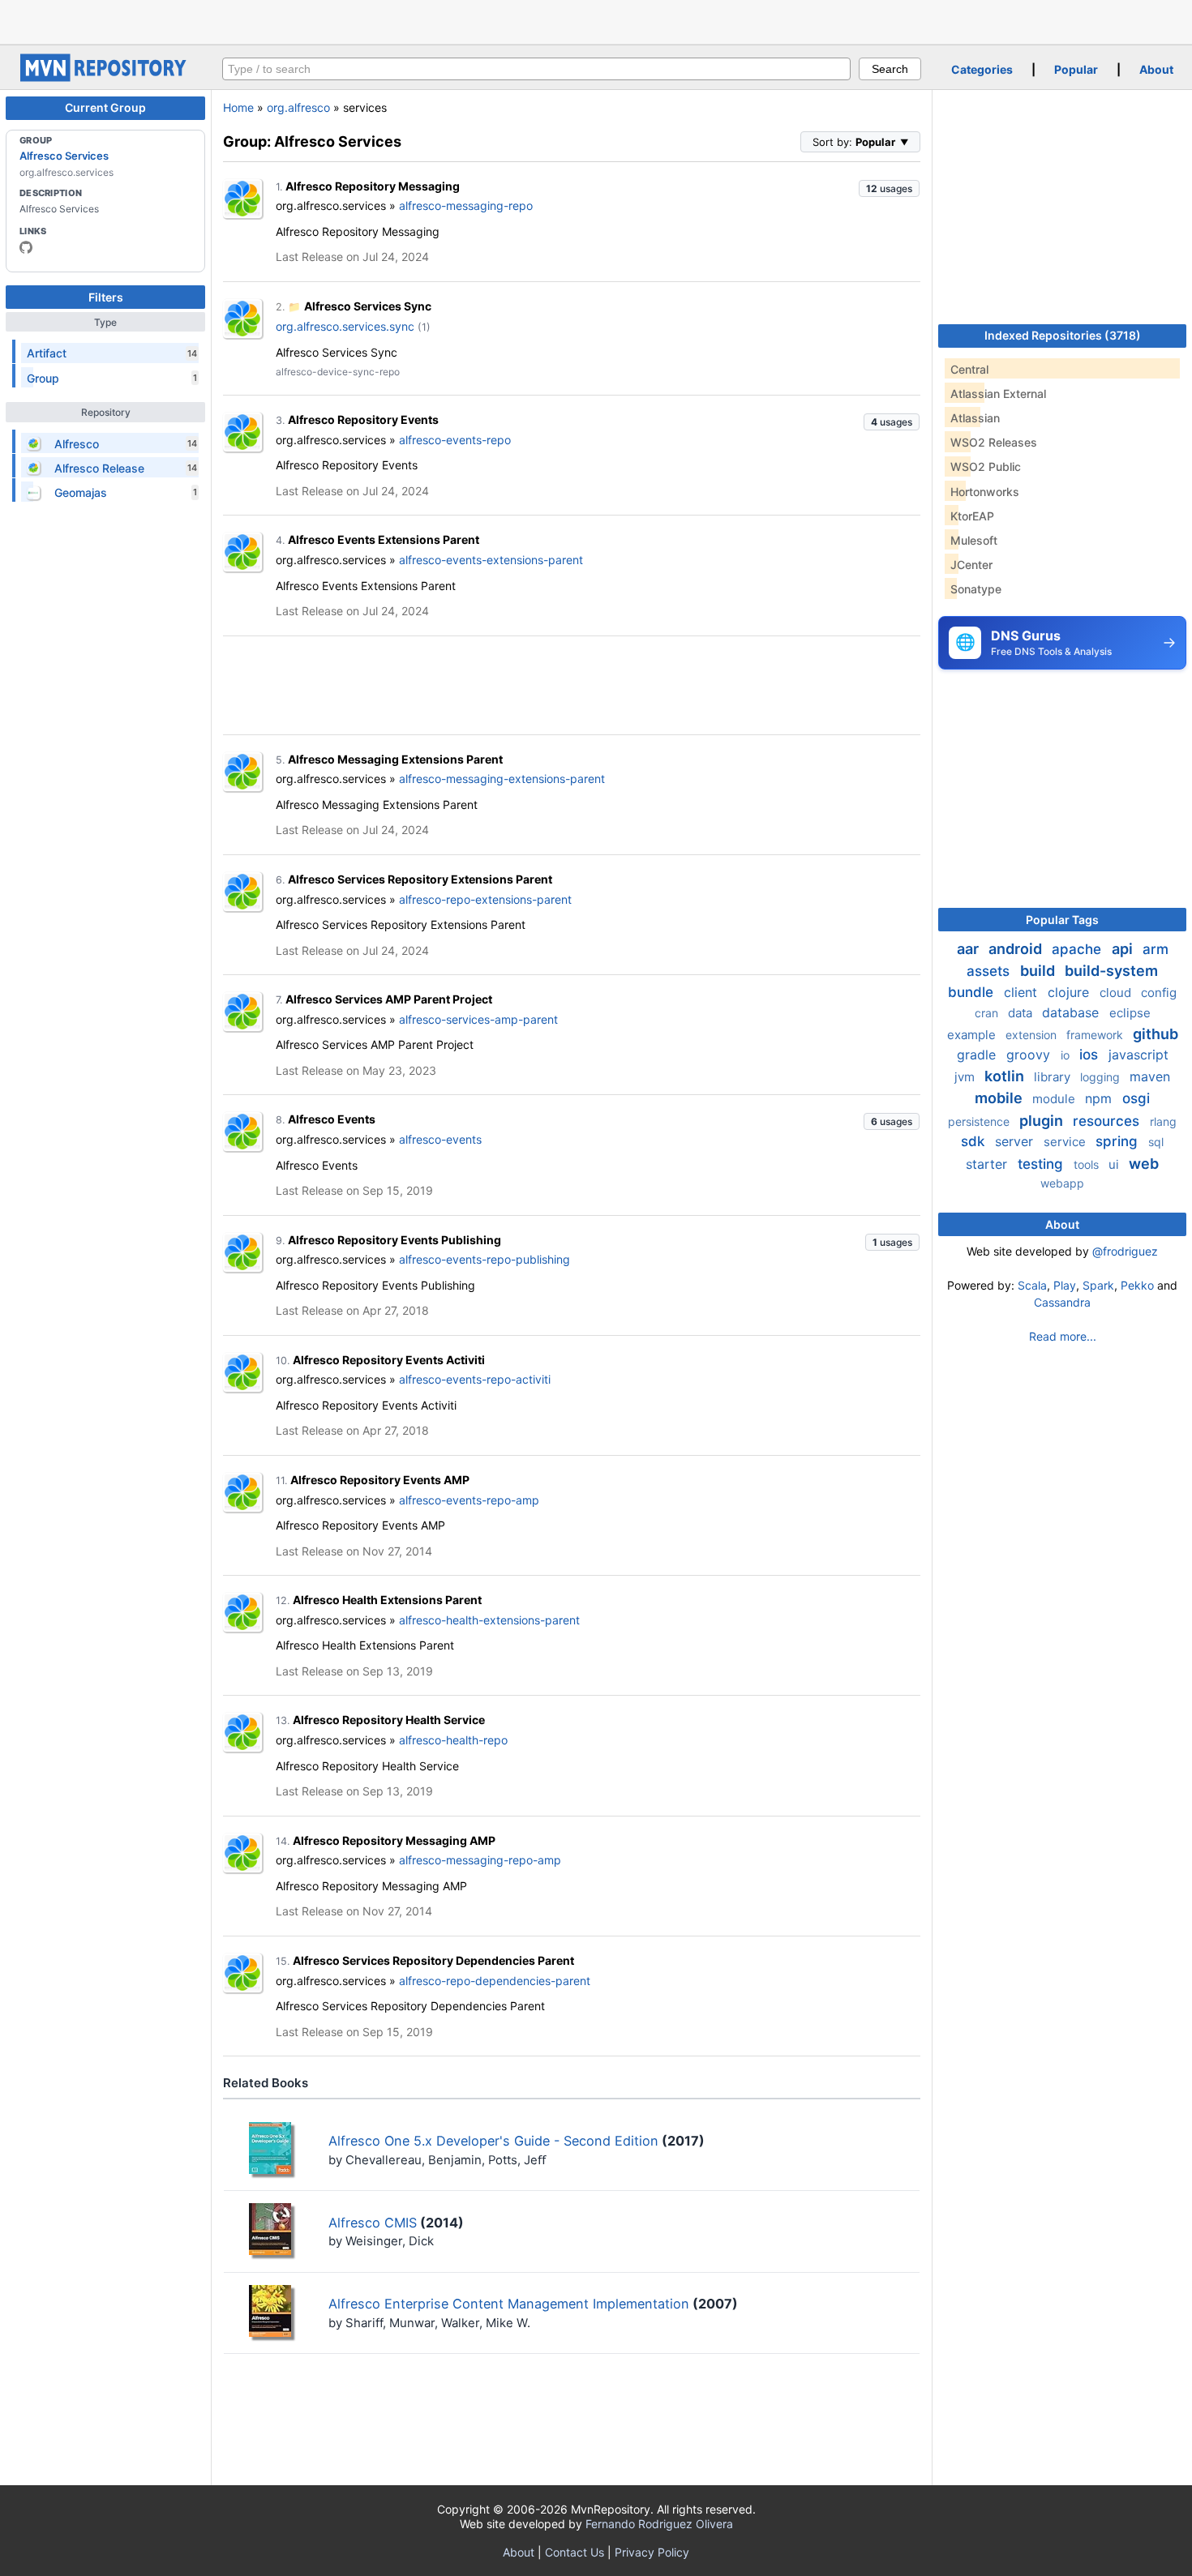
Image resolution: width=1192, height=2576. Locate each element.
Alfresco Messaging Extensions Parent (395, 759)
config (1159, 993)
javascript (1138, 1055)
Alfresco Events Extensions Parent (384, 539)
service (1066, 1142)
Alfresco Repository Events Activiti (389, 1360)
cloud (1117, 993)
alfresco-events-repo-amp (469, 1500)
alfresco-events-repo (455, 440)
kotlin (1006, 1076)
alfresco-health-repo (453, 1740)
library (1054, 1077)
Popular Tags (1062, 920)
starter (988, 1164)
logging (1102, 1077)
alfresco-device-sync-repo (338, 372)
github (1156, 1034)
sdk (975, 1141)
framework (1096, 1035)
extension (1033, 1035)
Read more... (1063, 1336)
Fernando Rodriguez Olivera (659, 2524)
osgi (1136, 1098)
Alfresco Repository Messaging (373, 186)
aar (969, 949)
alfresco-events (440, 1139)
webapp (1062, 1183)
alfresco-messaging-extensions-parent (502, 779)
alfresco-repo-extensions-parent (485, 899)
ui (1115, 1164)
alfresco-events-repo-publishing (485, 1259)
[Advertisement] (596, 20)
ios (1091, 1055)
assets (990, 971)
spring (1119, 1141)
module (1055, 1099)
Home (238, 107)
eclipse (1130, 1013)
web (1144, 1164)
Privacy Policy (652, 2552)
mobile (1000, 1098)
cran (988, 1013)
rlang (1163, 1121)
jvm (966, 1077)
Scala (1032, 1285)
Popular (1076, 69)
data (1022, 1013)
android (1017, 949)
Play (1065, 1285)
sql (1156, 1142)
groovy (1030, 1055)
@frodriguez (1125, 1251)
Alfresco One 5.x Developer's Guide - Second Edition (493, 2141)
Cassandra (1062, 1302)
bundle (973, 992)
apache (1078, 949)
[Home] (105, 77)
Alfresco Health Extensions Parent (387, 1600)
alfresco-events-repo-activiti (475, 1379)
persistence (980, 1121)
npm (1100, 1098)
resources (1108, 1121)
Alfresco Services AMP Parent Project (389, 999)
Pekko (1137, 1285)
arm (1156, 949)
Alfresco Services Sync (368, 306)
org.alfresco (298, 107)
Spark (1098, 1285)
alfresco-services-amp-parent (478, 1019)
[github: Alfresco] (26, 247)
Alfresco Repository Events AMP (380, 1480)
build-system (1111, 971)
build (1039, 971)
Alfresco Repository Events (363, 419)
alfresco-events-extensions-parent (491, 560)
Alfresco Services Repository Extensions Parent (420, 879)
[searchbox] (536, 69)
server (1016, 1141)
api (1124, 949)
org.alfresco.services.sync (345, 326)
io (1067, 1055)
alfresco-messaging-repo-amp (480, 1860)
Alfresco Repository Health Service (389, 1720)
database (1072, 1012)
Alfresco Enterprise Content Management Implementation (509, 2304)
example (973, 1035)
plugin (1043, 1121)
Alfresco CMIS (373, 2223)
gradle (978, 1055)
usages (889, 188)
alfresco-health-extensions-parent (489, 1620)
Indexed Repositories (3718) (1063, 335)
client (1023, 992)
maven (1150, 1076)
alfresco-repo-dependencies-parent (495, 1981)
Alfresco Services (64, 156)
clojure (1070, 992)
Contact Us (575, 2552)
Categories (982, 69)
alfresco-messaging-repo (466, 205)
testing (1042, 1164)
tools (1088, 1164)
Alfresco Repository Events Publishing (394, 1240)
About (1156, 69)
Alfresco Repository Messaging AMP (394, 1840)
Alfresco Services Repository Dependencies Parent (433, 1960)
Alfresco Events (332, 1119)
